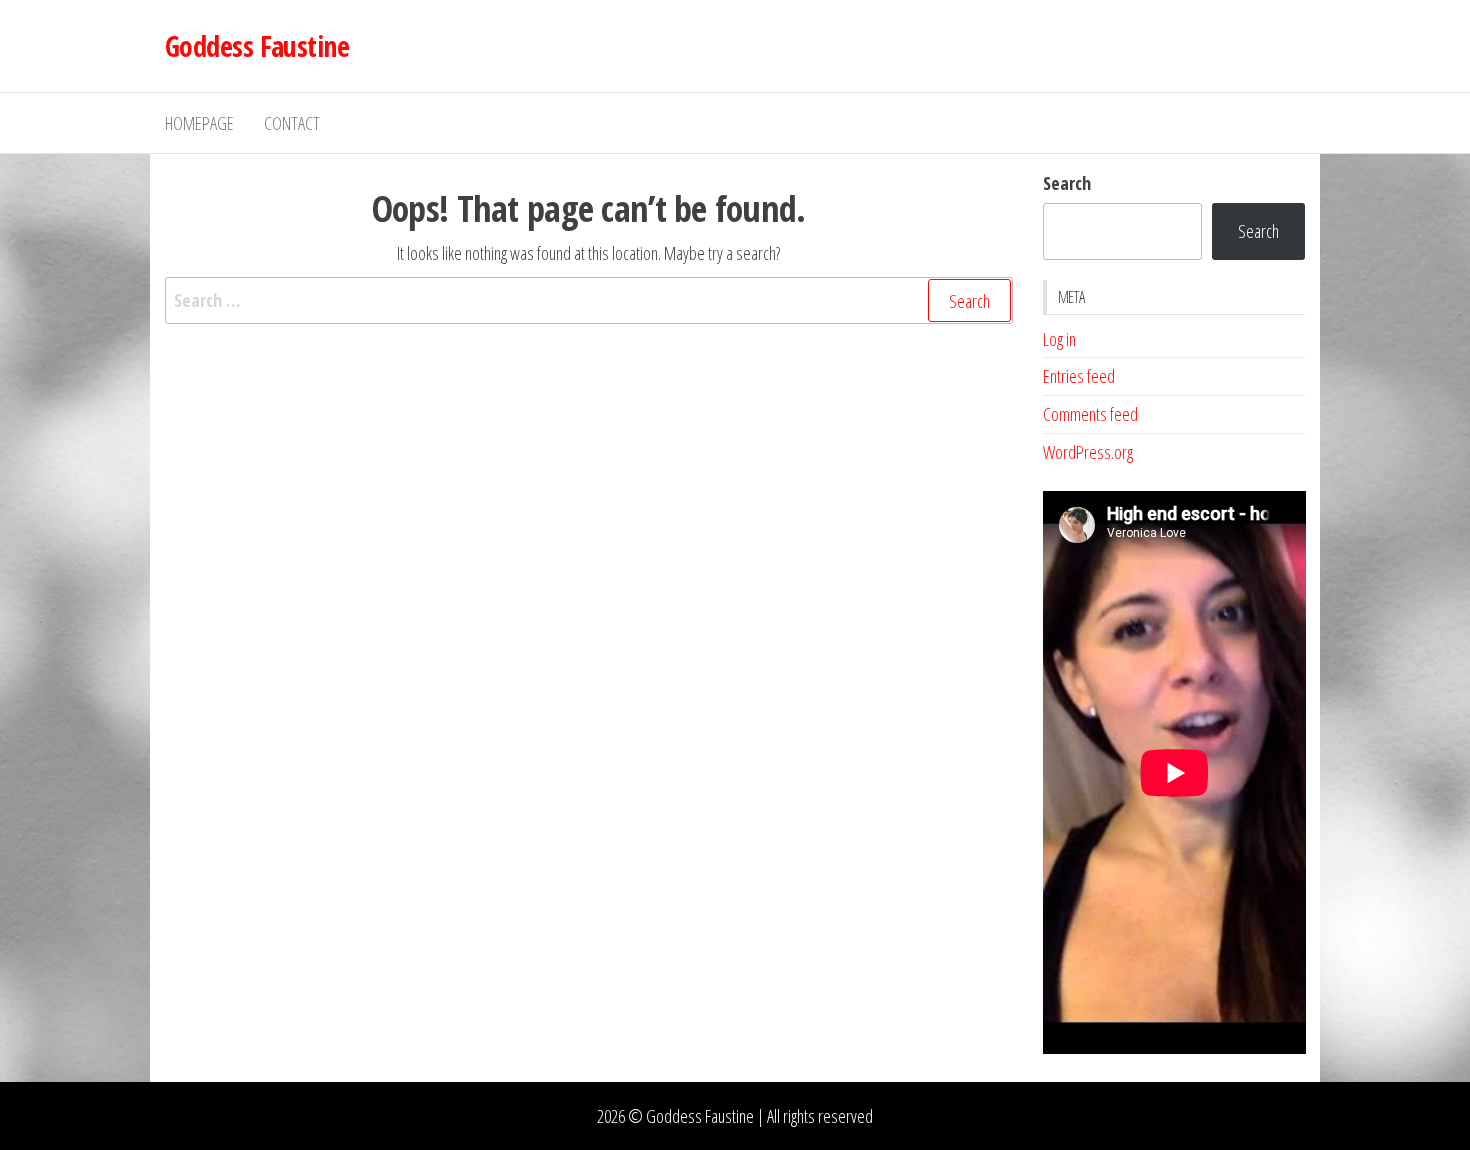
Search (1067, 183)
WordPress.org (1088, 452)
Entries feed (1079, 376)
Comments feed (1090, 414)
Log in (1059, 339)
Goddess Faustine (257, 46)
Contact (292, 123)
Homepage (199, 123)
